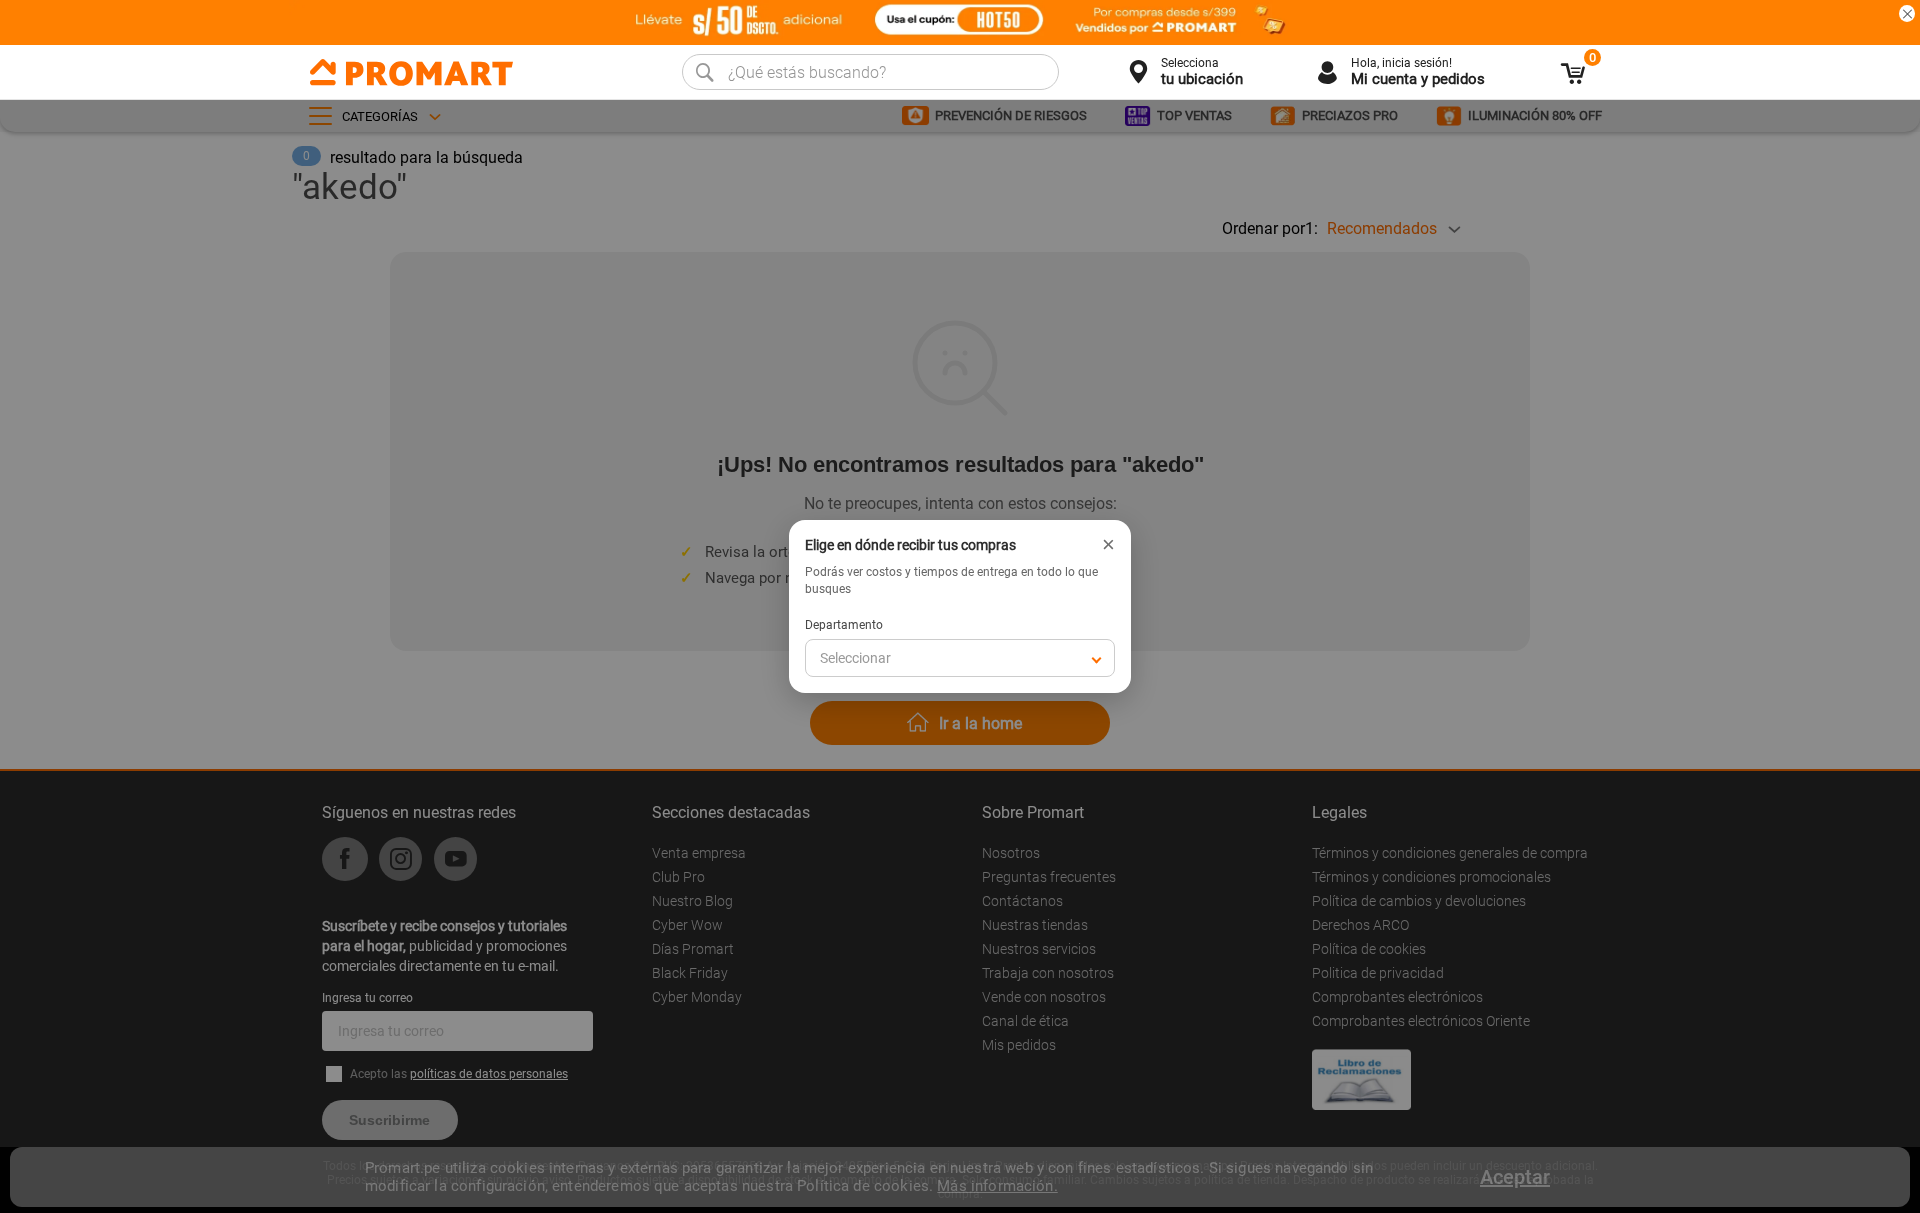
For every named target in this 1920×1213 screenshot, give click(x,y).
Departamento (844, 625)
